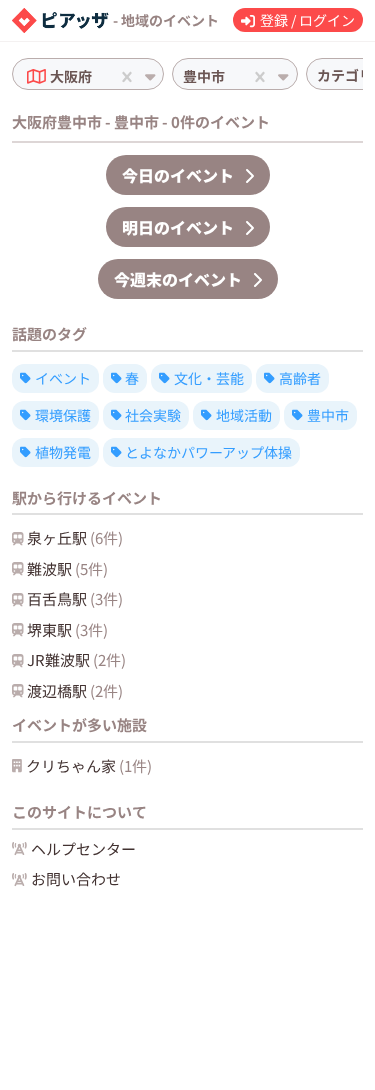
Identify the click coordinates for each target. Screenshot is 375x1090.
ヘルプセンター (83, 848)
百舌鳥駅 (75, 598)
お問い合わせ (76, 878)
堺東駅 (67, 629)
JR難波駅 (76, 659)
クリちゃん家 (89, 765)
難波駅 (67, 568)
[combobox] (97, 76)
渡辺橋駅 (75, 690)
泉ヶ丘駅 (75, 537)
